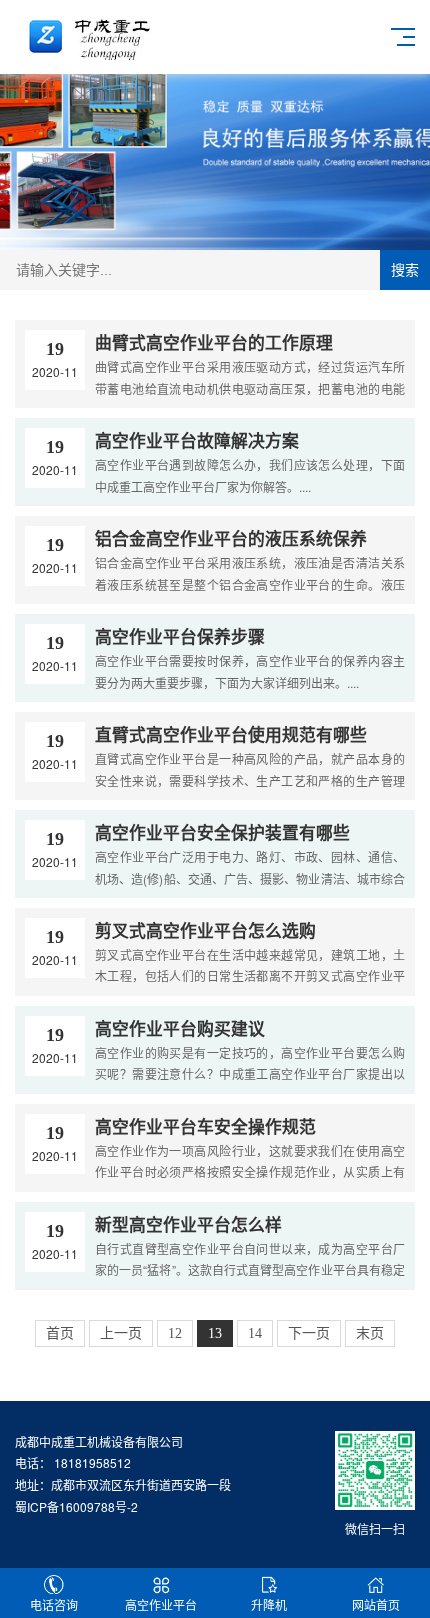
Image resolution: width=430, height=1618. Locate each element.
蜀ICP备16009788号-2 (76, 1506)
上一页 (121, 1333)
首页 (60, 1333)
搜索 (405, 270)
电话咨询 (54, 1604)
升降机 (269, 1604)
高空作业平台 (161, 1604)
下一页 (309, 1333)
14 (255, 1333)
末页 (370, 1333)
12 (175, 1333)
